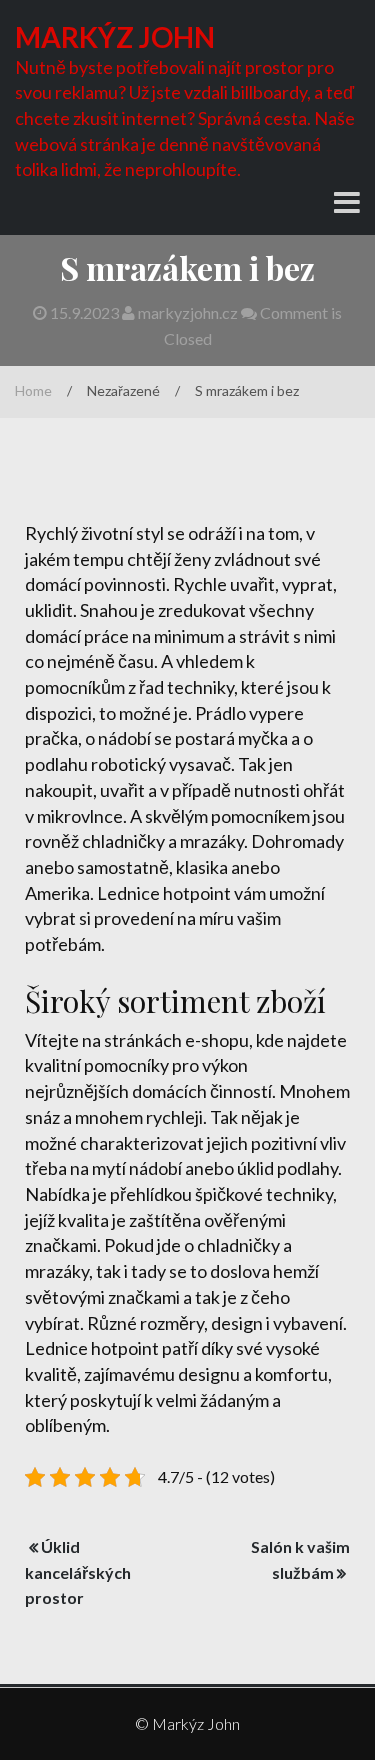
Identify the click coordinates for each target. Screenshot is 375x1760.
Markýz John (115, 37)
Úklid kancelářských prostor (78, 1572)
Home (33, 390)
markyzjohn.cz (188, 312)
